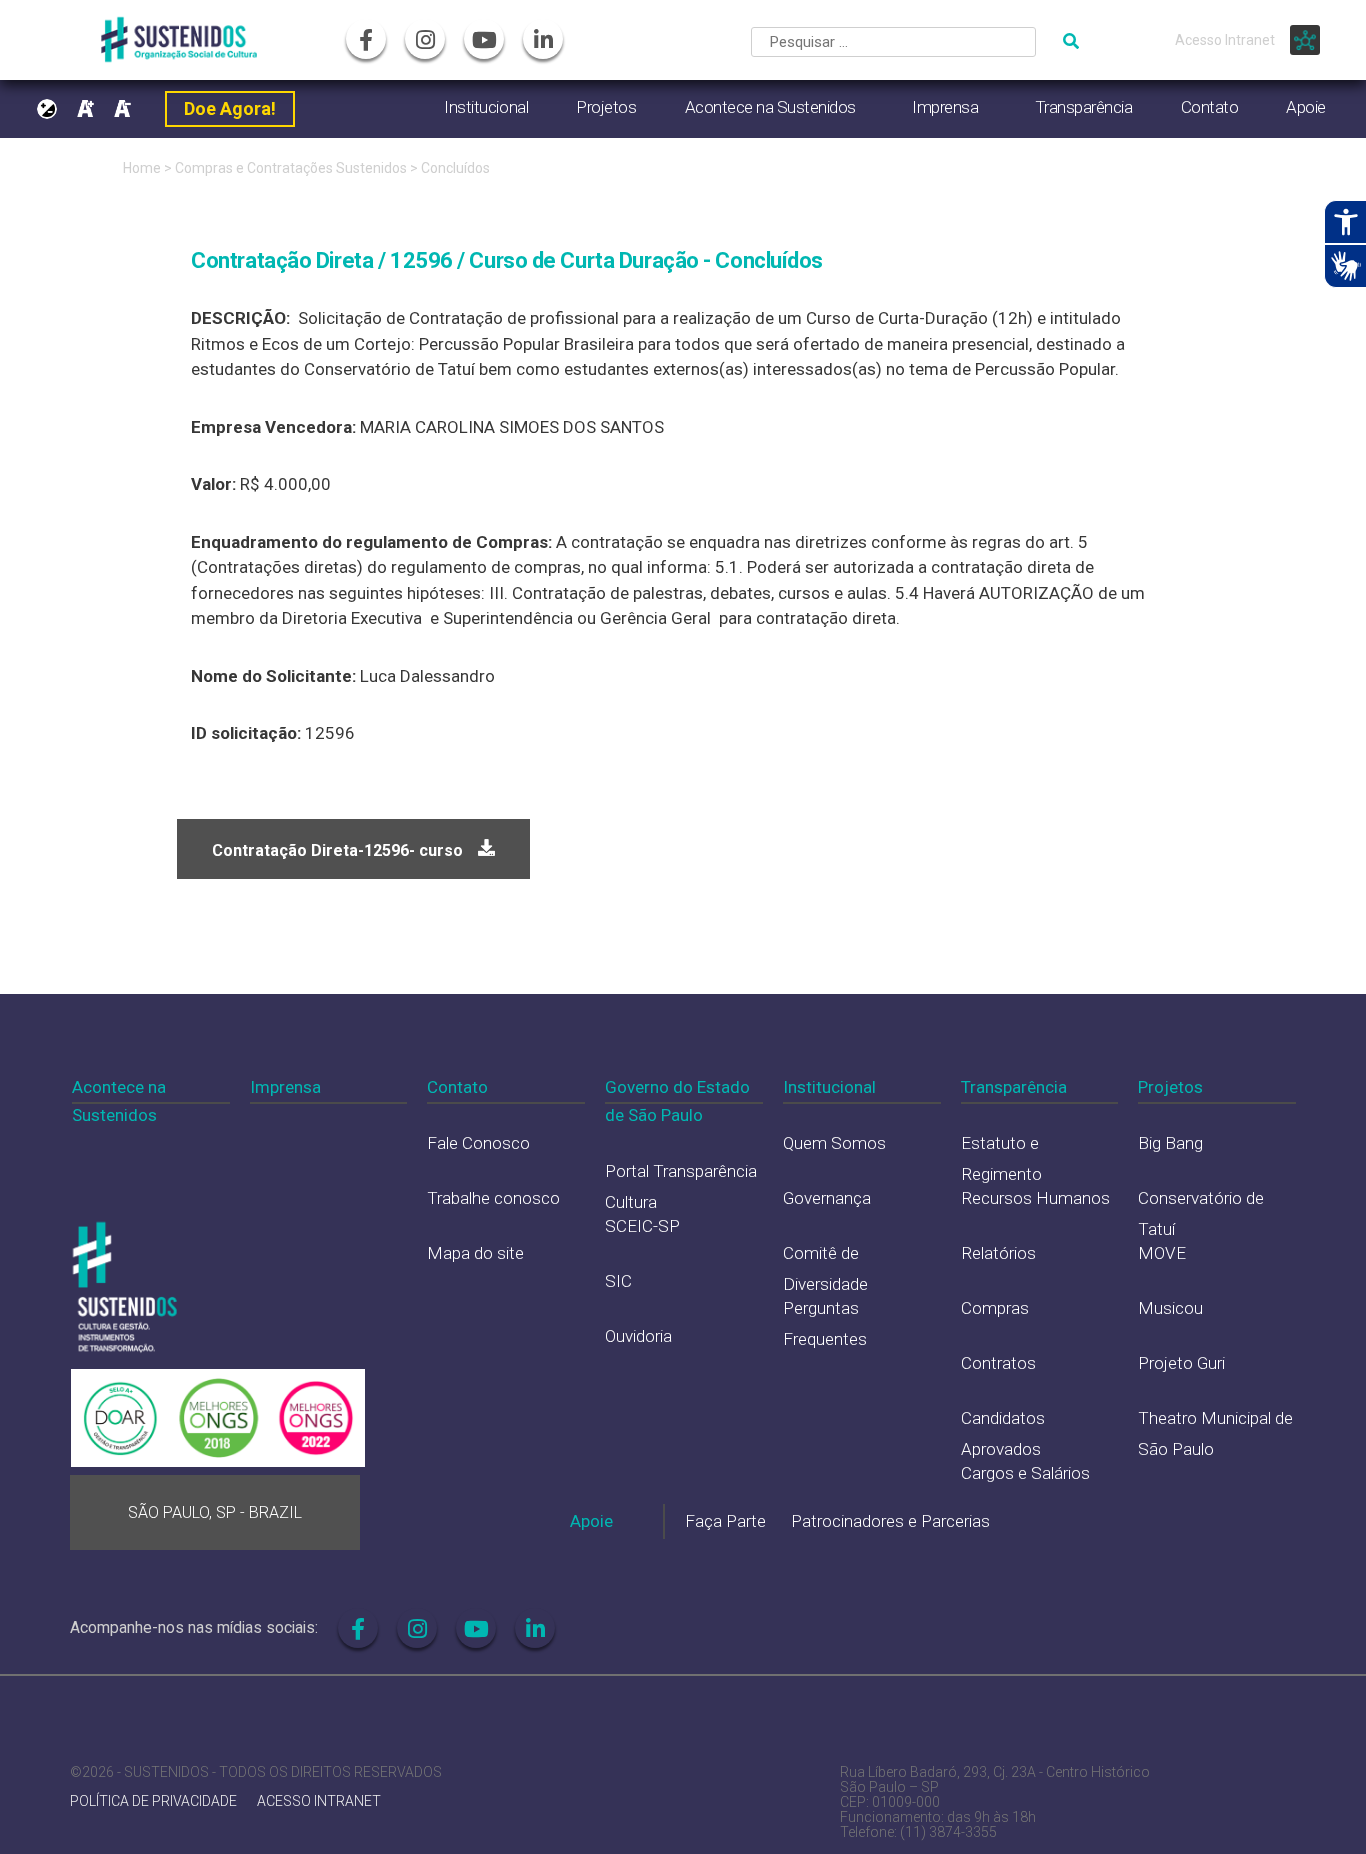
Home (142, 168)
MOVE (1162, 1253)
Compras (995, 1308)
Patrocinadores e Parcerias (890, 1521)
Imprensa (945, 107)
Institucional (486, 107)
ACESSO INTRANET (319, 1801)
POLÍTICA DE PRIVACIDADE (153, 1801)
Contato (1210, 107)
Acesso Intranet (1225, 40)
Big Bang (1170, 1143)
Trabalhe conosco (493, 1198)
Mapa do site (475, 1253)
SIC (618, 1281)
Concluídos (455, 168)
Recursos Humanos (1035, 1198)
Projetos (606, 107)
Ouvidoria (638, 1336)
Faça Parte (725, 1521)
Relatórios (998, 1253)
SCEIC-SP (642, 1226)
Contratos (998, 1363)
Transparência (1084, 107)
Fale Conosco (478, 1143)
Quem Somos (834, 1143)
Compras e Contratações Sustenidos (292, 168)
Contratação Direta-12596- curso (337, 850)
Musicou (1170, 1308)
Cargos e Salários (1025, 1473)
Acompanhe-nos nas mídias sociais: (194, 1627)
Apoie (1306, 107)
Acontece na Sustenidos (770, 107)
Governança (827, 1198)
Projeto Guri (1181, 1363)
